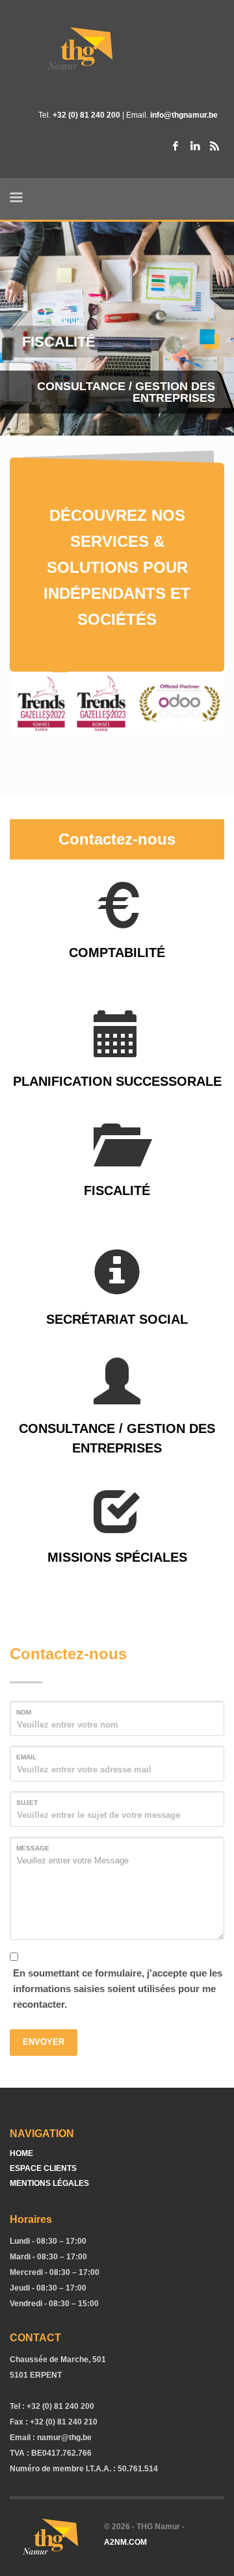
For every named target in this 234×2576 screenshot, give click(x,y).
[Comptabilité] (117, 925)
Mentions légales (49, 2183)
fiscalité (117, 1190)
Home (21, 2153)
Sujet (27, 1803)
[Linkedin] (195, 146)
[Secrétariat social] (117, 1292)
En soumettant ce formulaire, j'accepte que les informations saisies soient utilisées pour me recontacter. (118, 1989)
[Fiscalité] (117, 1163)
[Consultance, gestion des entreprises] (117, 1401)
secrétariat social (117, 1319)
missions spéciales (117, 1557)
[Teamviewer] (214, 146)
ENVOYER (44, 2042)
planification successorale (117, 1081)
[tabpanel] (117, 331)
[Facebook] (175, 146)
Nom (24, 1712)
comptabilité (117, 953)
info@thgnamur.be (184, 115)
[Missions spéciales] (117, 1530)
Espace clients (43, 2168)
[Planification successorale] (117, 1054)
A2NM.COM (125, 2542)
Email (26, 1757)
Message (33, 1848)
